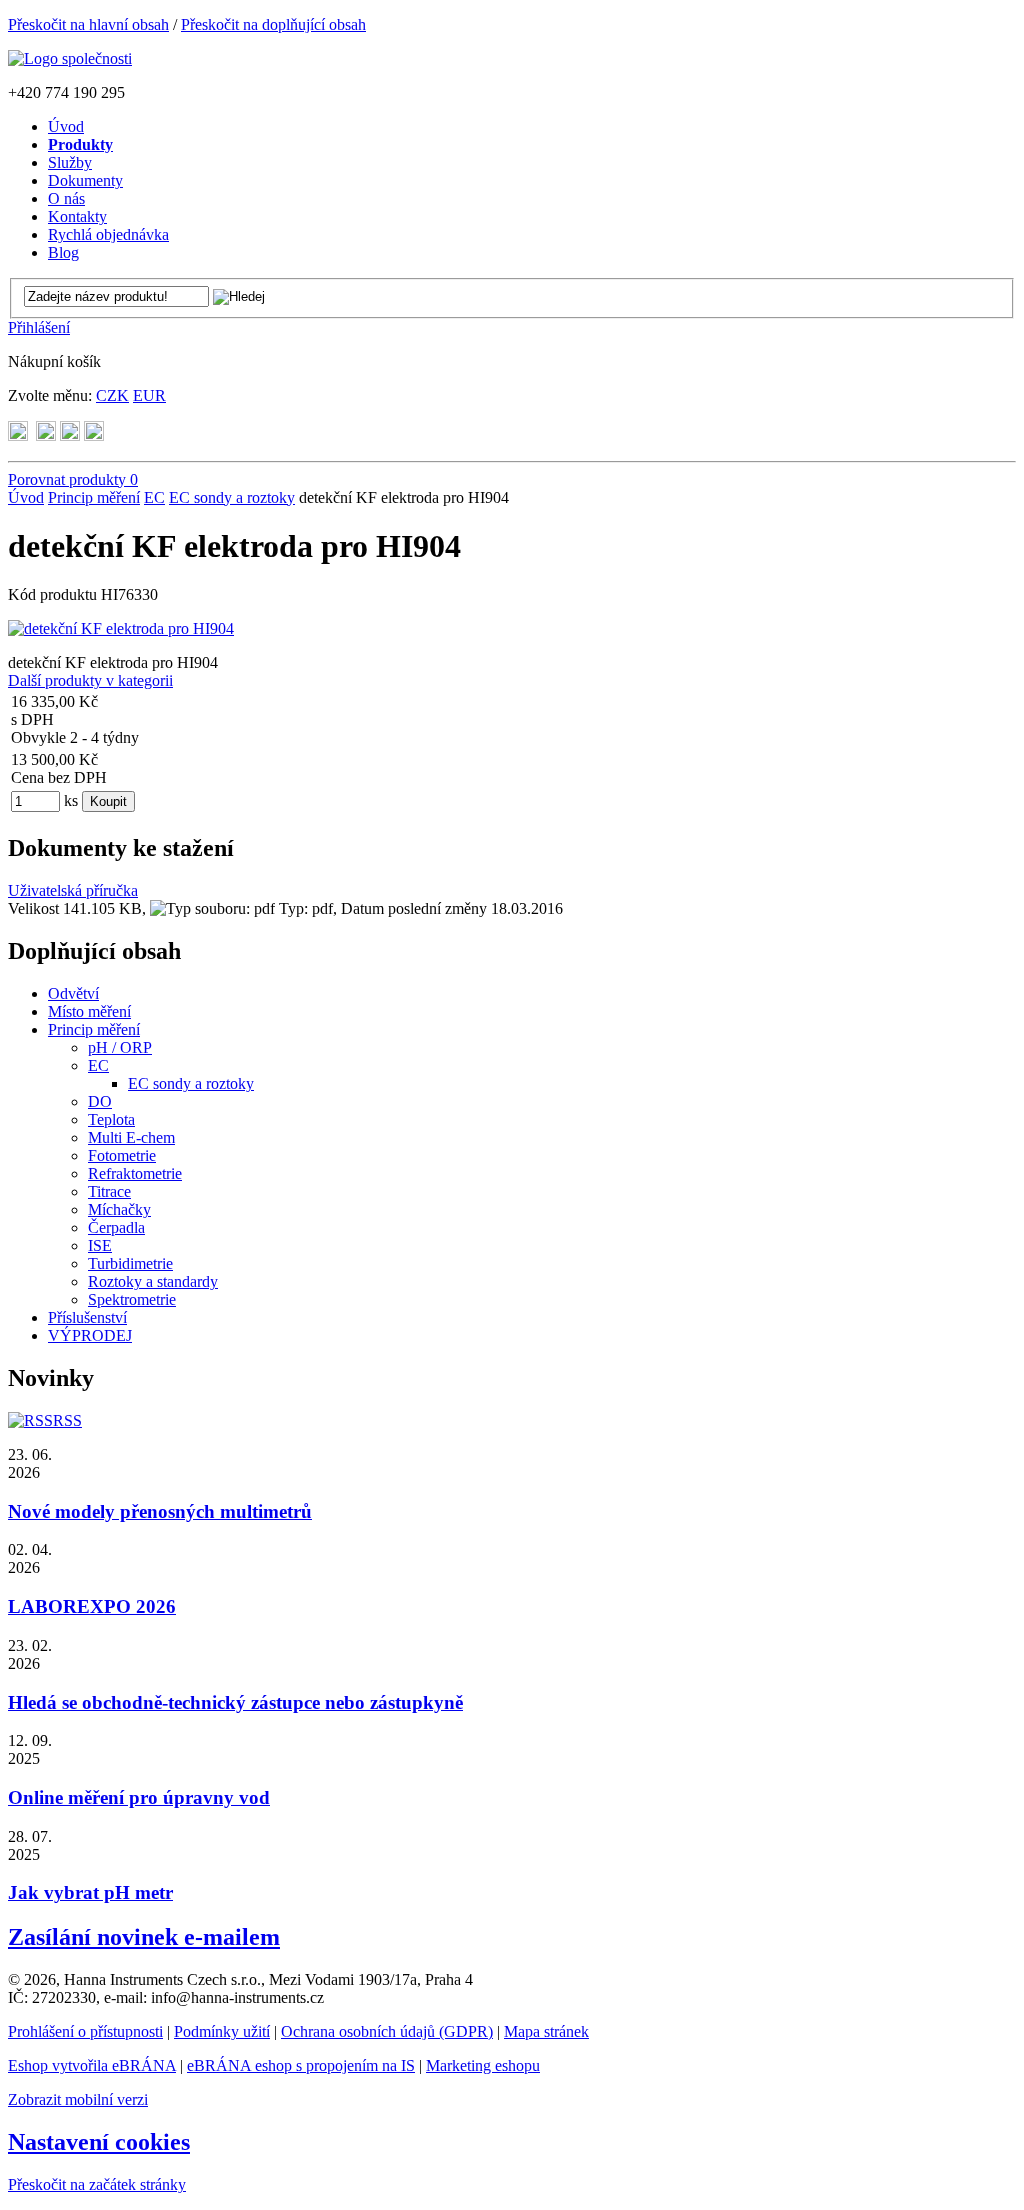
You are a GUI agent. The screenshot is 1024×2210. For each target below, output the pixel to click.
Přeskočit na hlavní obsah (88, 24)
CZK (112, 395)
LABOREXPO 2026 (92, 1606)
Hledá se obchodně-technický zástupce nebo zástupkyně (235, 1702)
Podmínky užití (222, 2031)
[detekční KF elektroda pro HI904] (121, 628)
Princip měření (94, 497)
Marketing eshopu (483, 2065)
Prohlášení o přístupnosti (85, 2031)
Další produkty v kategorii (90, 680)
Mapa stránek (546, 2031)
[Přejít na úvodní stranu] (70, 58)
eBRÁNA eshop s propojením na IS (301, 2065)
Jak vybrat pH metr (90, 1892)
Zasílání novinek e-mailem (144, 1937)
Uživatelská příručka (73, 890)
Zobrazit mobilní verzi (78, 2099)
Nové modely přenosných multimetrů (160, 1511)
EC (154, 497)
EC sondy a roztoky (232, 497)
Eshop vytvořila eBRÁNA (92, 2065)
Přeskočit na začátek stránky (97, 2184)
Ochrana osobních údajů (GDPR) (387, 2031)
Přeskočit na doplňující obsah (273, 24)
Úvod (26, 497)
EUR (149, 395)
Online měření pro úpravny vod (139, 1797)
